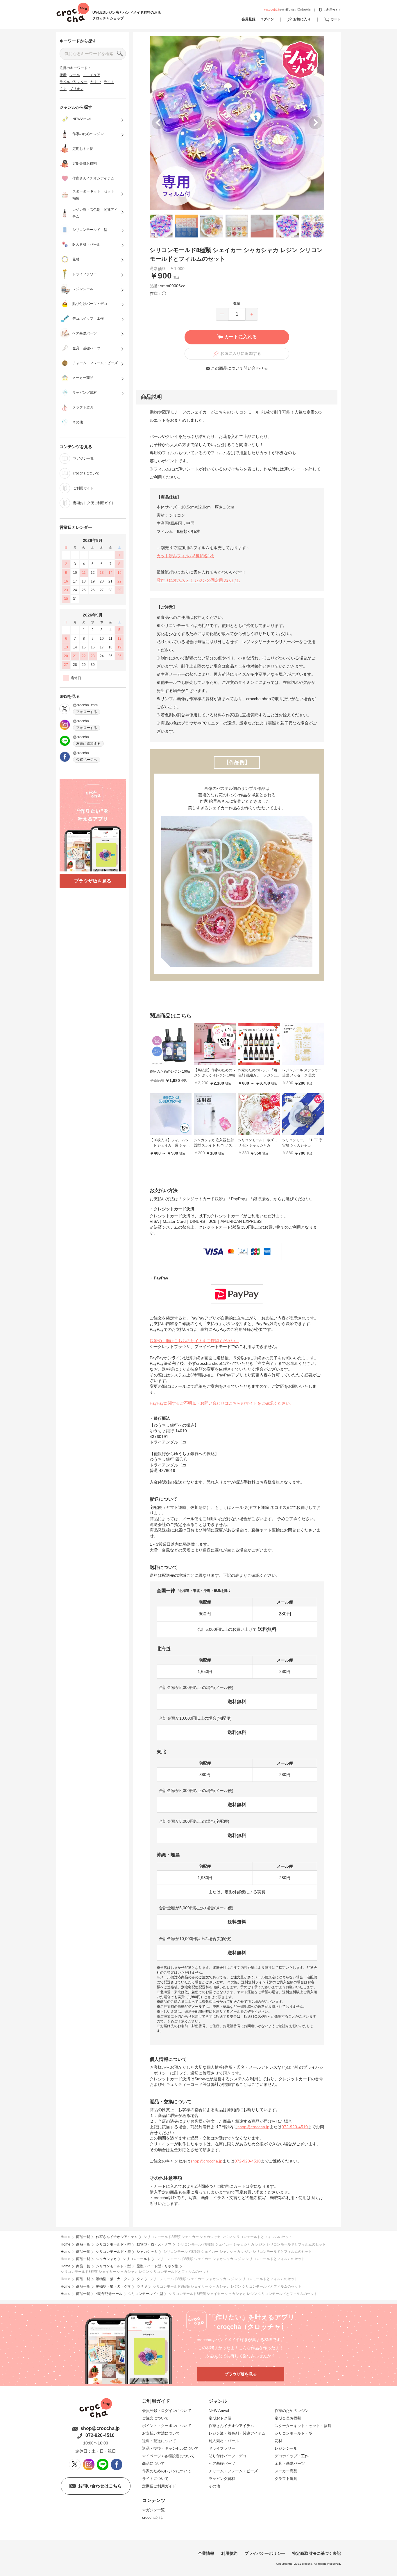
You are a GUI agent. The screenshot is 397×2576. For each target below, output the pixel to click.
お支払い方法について (161, 2433)
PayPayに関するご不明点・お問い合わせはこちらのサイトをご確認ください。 (222, 1403)
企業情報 (206, 2553)
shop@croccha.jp (253, 2127)
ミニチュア (92, 75)
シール (75, 75)
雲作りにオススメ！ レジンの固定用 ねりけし (199, 580)
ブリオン (76, 89)
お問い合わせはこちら (100, 2486)
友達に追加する (88, 744)
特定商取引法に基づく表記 (316, 2553)
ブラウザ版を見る (93, 881)
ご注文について (155, 2418)
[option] (237, 123)
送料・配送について (159, 2441)
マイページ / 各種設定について (168, 2456)
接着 (63, 75)
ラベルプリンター (74, 82)
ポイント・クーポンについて (167, 2426)
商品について (153, 2463)
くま (63, 89)
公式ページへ (87, 760)
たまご (96, 82)
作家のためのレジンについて (167, 2471)
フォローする (87, 712)
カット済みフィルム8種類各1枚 (185, 556)
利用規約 (229, 2553)
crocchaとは (153, 2517)
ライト (109, 82)
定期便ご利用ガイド (159, 2486)
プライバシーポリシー (265, 2553)
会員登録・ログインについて (167, 2411)
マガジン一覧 (153, 2510)
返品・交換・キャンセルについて (170, 2448)
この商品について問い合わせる (239, 368)
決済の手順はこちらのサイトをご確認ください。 (194, 1341)
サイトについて (155, 2479)
